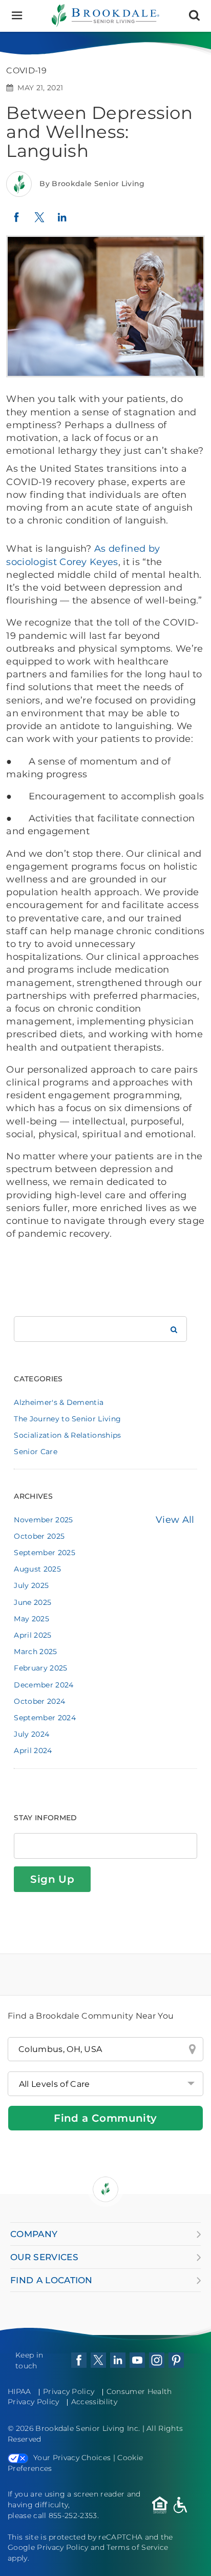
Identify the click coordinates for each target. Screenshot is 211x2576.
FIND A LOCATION (51, 2280)
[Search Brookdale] (174, 1329)
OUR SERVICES (44, 2257)
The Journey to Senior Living (67, 1419)
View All (175, 1520)
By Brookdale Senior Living (92, 184)
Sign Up (52, 1879)
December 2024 (44, 1685)
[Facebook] (16, 221)
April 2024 (33, 1750)
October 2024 (39, 1701)
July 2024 (31, 1734)
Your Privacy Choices (72, 2458)
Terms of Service (137, 2547)
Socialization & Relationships (67, 1435)
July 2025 (31, 1585)
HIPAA (19, 2391)
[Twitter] (39, 222)
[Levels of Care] (105, 2084)
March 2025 (35, 1652)
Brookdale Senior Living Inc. (89, 2428)
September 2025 (44, 1553)
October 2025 (39, 1536)
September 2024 (45, 1718)
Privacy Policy (69, 2391)
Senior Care (36, 1452)
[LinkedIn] (62, 222)
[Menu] (17, 16)
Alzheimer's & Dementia (59, 1402)
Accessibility (94, 2402)
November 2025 (43, 1520)
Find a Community (105, 2118)
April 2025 (33, 1635)
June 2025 (33, 1602)
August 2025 (37, 1569)
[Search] (194, 16)
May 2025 (31, 1619)
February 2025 (40, 1668)
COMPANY (34, 2234)
